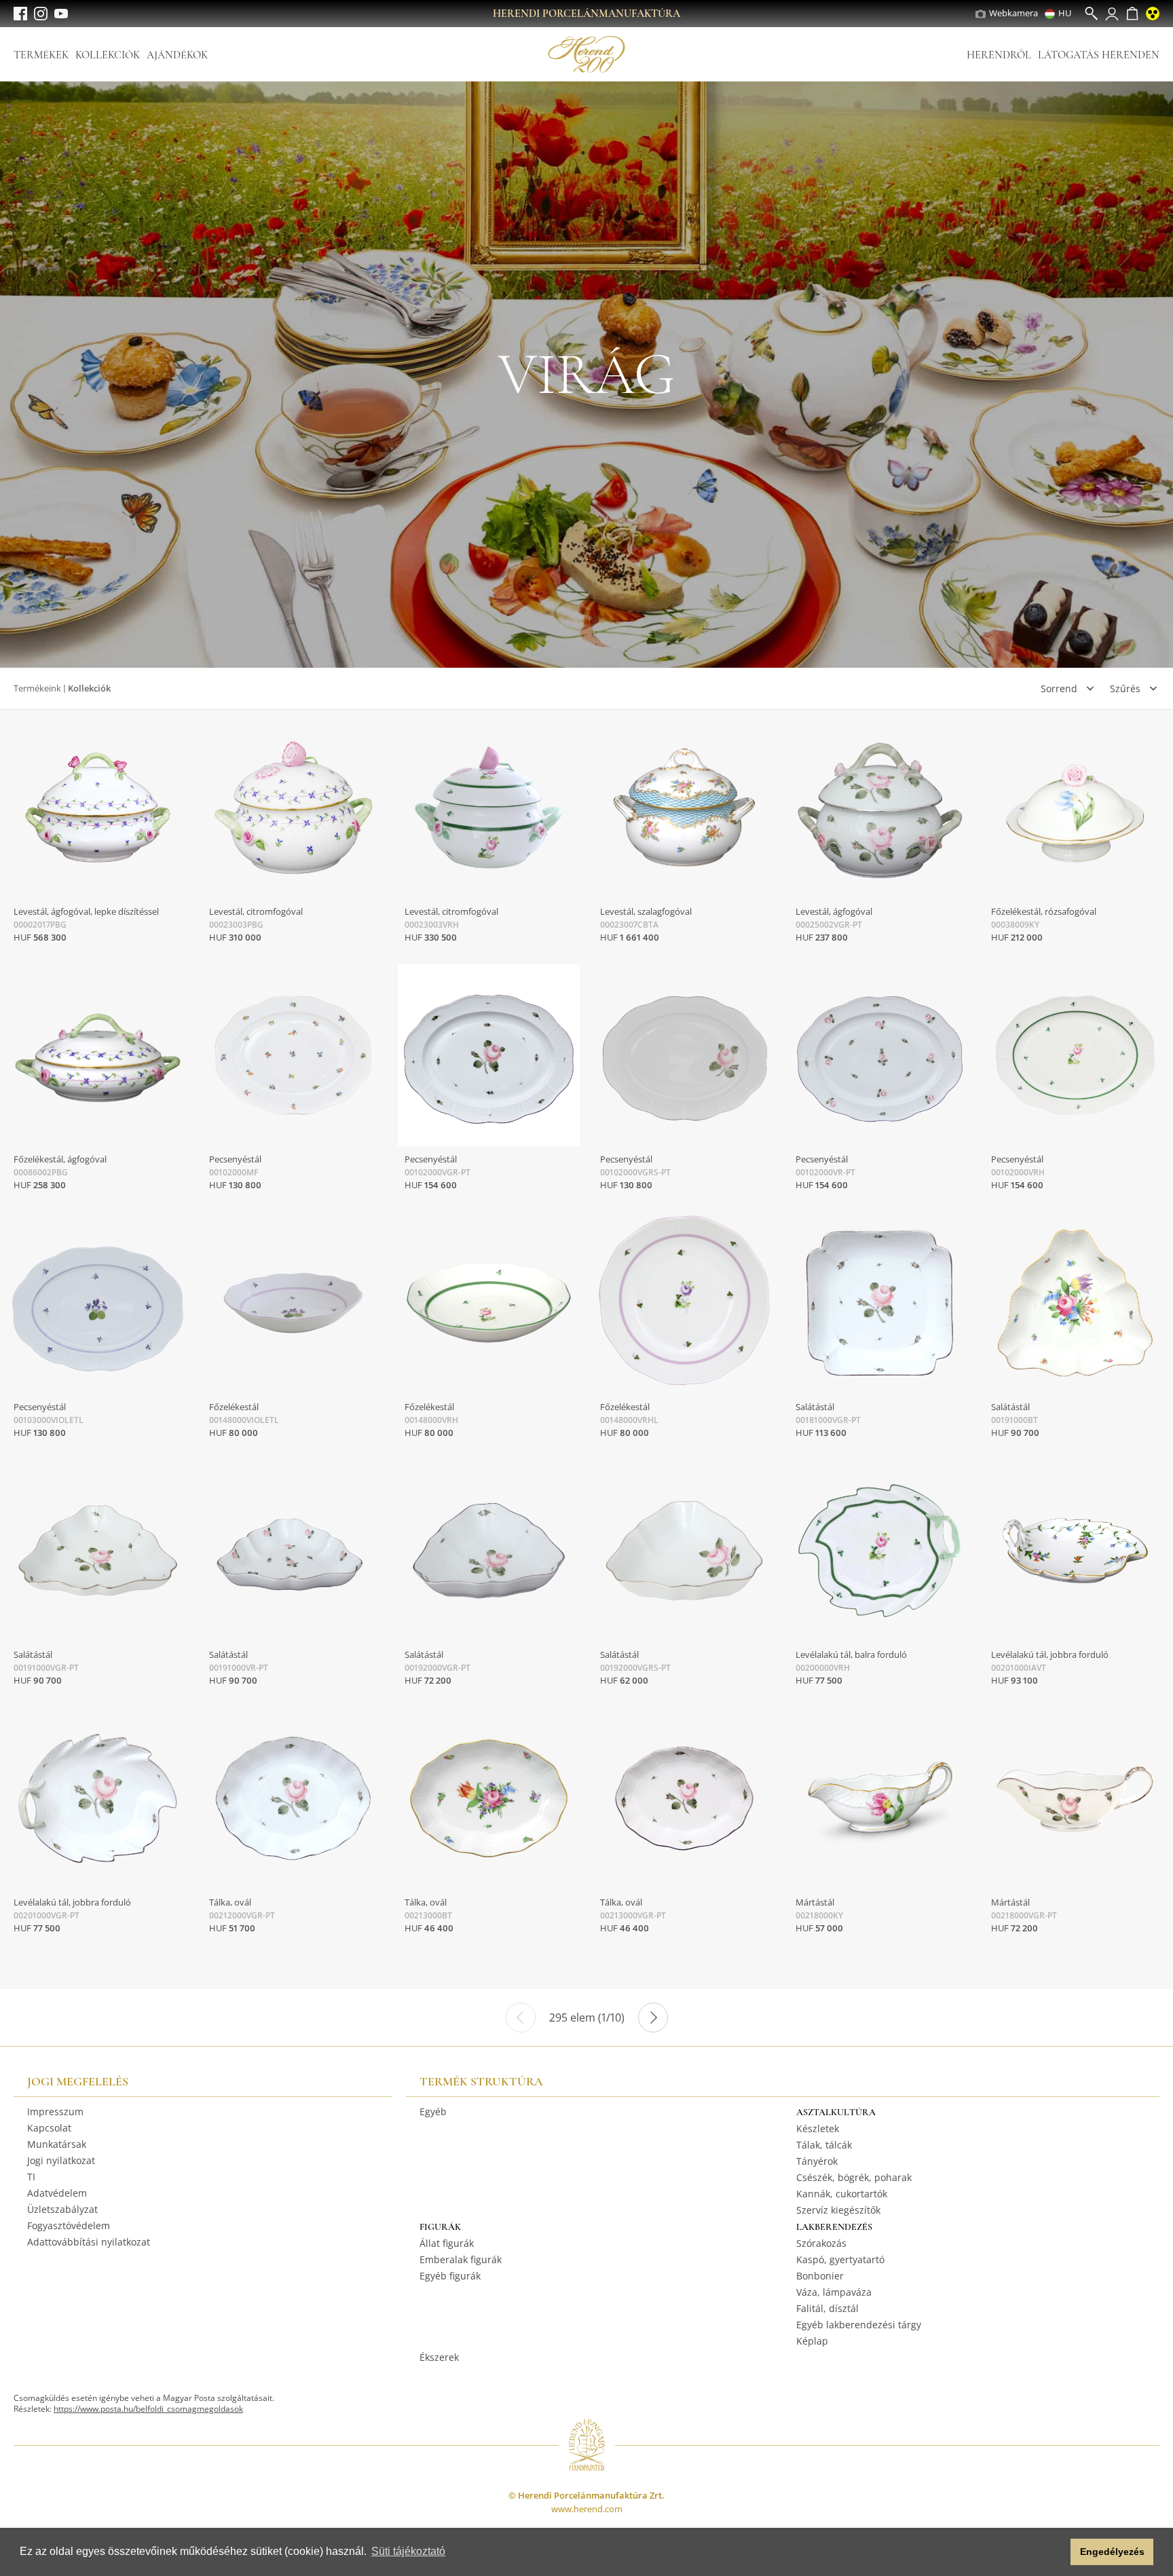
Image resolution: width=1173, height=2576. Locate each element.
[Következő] (653, 2018)
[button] (1057, 2552)
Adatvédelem (57, 2193)
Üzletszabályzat (62, 2209)
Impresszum (55, 2111)
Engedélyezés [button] (1112, 2552)
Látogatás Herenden (1099, 55)
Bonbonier (820, 2276)
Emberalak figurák (461, 2259)
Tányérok (817, 2161)
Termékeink (37, 688)
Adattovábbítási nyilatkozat (89, 2242)
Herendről (999, 55)
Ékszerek (439, 2357)
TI (31, 2177)
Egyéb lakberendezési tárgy (859, 2325)
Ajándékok (177, 55)
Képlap (812, 2341)
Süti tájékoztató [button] (408, 2551)
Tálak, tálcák (824, 2145)
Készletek (818, 2128)
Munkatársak (57, 2144)
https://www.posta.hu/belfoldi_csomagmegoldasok (148, 2409)
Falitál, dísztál (827, 2308)
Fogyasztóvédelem (69, 2225)
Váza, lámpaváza (834, 2292)
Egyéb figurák (450, 2276)
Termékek (41, 55)
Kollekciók (108, 55)
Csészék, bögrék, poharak (854, 2177)
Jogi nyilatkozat (61, 2160)
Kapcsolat (49, 2128)
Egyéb (433, 2111)
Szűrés (1125, 688)
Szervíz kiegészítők (838, 2210)
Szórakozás (821, 2243)
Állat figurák (447, 2243)
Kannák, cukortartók (842, 2194)
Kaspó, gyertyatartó (840, 2259)
